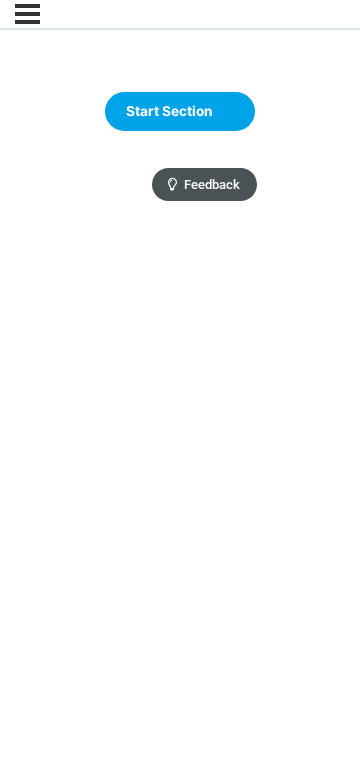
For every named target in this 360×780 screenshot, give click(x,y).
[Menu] (27, 14)
